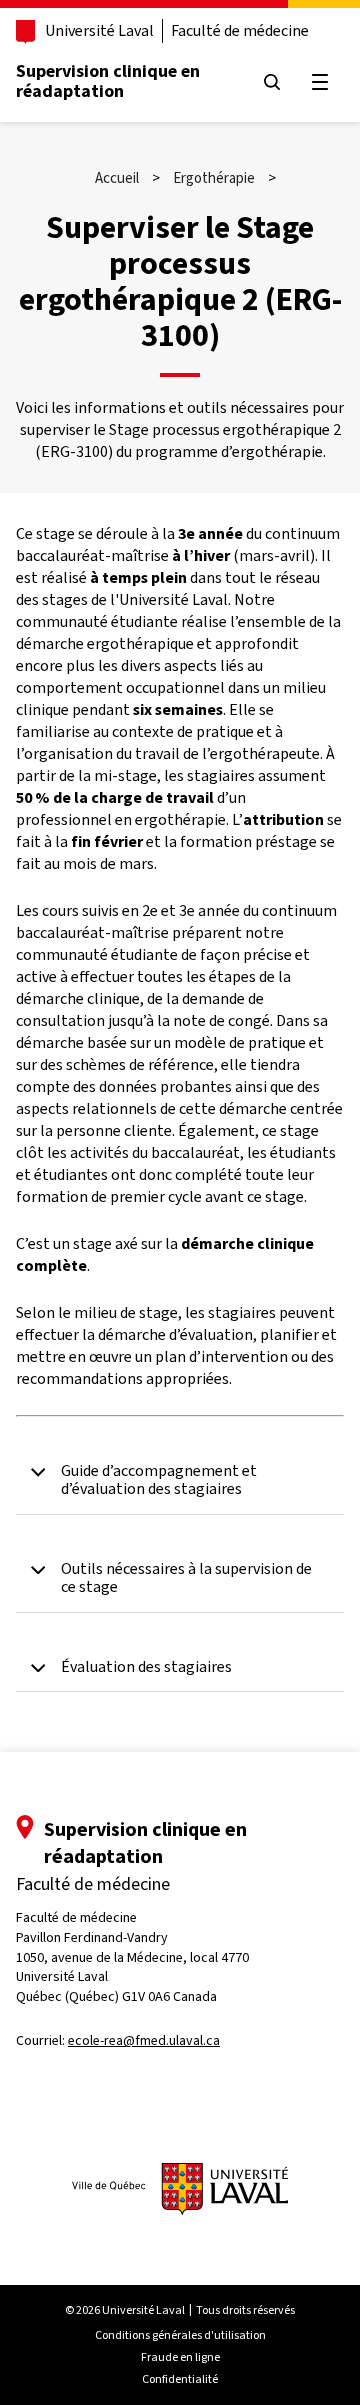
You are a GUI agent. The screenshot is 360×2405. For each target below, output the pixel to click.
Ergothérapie (214, 178)
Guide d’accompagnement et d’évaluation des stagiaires (159, 1480)
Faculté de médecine (240, 30)
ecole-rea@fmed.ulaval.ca (144, 2040)
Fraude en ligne (180, 2357)
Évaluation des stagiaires (146, 1667)
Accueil (117, 178)
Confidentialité (180, 2379)
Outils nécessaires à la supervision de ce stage (186, 1578)
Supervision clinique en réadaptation (108, 81)
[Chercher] (272, 82)
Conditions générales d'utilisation (180, 2335)
